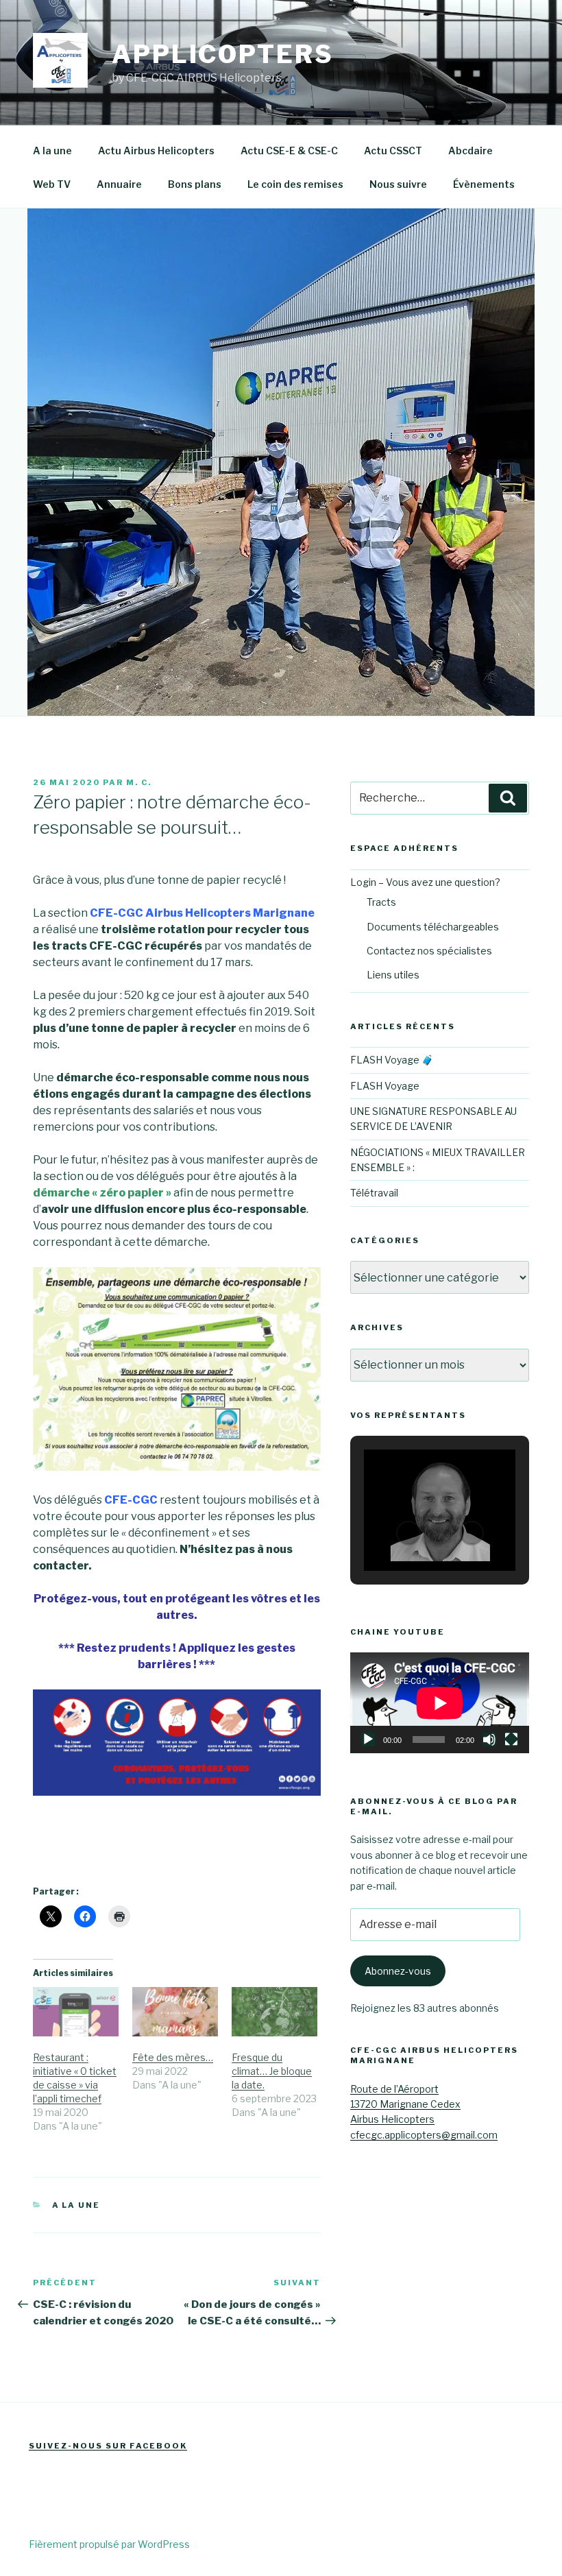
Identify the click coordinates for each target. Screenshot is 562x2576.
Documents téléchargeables (433, 927)
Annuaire (119, 184)
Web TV (52, 184)
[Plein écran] (511, 1740)
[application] (440, 1703)
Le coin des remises (295, 184)
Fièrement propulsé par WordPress (109, 2544)
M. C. (139, 782)
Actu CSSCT (393, 151)
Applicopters (223, 54)
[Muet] (489, 1740)
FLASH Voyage (385, 1086)
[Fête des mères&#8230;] (175, 2012)
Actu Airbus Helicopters (156, 151)
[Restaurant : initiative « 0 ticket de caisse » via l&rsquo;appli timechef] (76, 2012)
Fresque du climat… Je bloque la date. (272, 2071)
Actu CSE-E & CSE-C (289, 151)
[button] (408, 1533)
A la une (52, 151)
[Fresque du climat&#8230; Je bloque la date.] (274, 2012)
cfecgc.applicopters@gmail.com (424, 2135)
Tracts (381, 902)
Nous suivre (398, 184)
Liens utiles (393, 975)
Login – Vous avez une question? (425, 882)
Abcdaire (471, 151)
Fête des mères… (173, 2057)
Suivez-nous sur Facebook (108, 2446)
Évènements (484, 184)
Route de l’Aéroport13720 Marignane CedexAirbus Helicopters (405, 2104)
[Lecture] (368, 1740)
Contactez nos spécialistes (429, 951)
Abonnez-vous (398, 1971)
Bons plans (195, 184)
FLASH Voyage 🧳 (392, 1060)
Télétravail (374, 1193)
